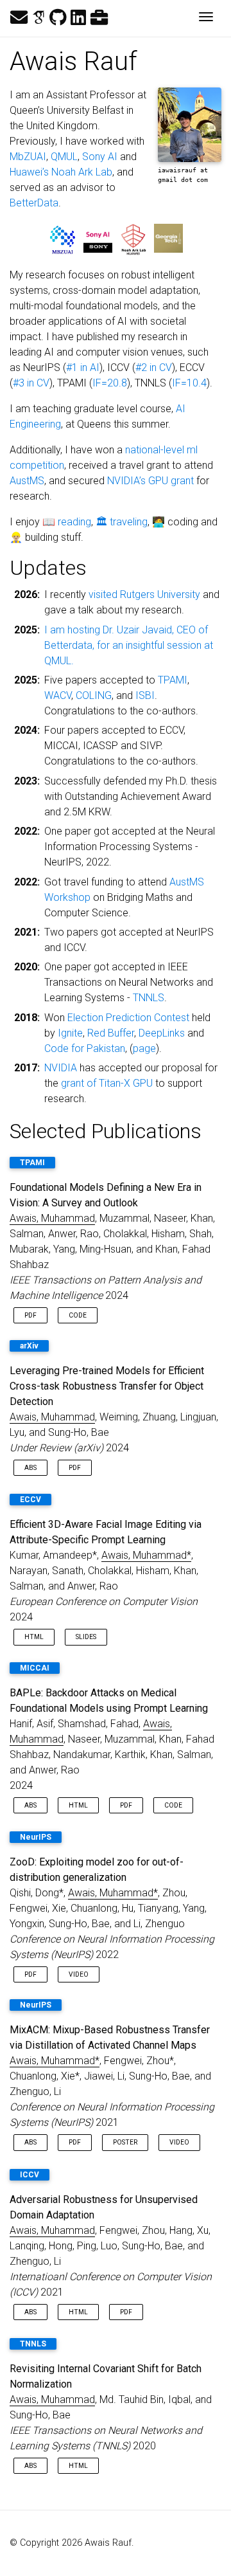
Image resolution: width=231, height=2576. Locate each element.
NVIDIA (61, 1068)
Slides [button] (86, 1637)
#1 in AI (83, 367)
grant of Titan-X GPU (107, 1083)
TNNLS (149, 998)
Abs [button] (30, 1468)
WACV (58, 695)
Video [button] (79, 1974)
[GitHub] (58, 18)
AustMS (27, 481)
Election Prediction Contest (128, 1018)
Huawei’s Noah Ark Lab (61, 172)
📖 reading (67, 522)
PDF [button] (30, 1315)
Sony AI (100, 157)
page (144, 1048)
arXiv (29, 1346)
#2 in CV (154, 367)
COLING (94, 695)
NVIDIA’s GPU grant (150, 481)
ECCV (30, 1500)
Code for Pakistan (85, 1048)
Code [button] (78, 1315)
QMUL (64, 157)
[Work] (99, 18)
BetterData (34, 203)
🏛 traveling (122, 522)
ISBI (145, 695)
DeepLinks (162, 1033)
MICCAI (35, 1668)
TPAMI (173, 680)
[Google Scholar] (38, 18)
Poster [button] (125, 2142)
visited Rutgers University (144, 594)
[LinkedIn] (78, 18)
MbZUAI (28, 157)
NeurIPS (36, 1837)
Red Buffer (111, 1033)
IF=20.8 (110, 383)
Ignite (70, 1033)
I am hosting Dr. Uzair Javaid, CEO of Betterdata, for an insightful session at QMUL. (129, 645)
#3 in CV (31, 383)
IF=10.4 (189, 383)
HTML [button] (34, 1637)
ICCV (30, 2175)
